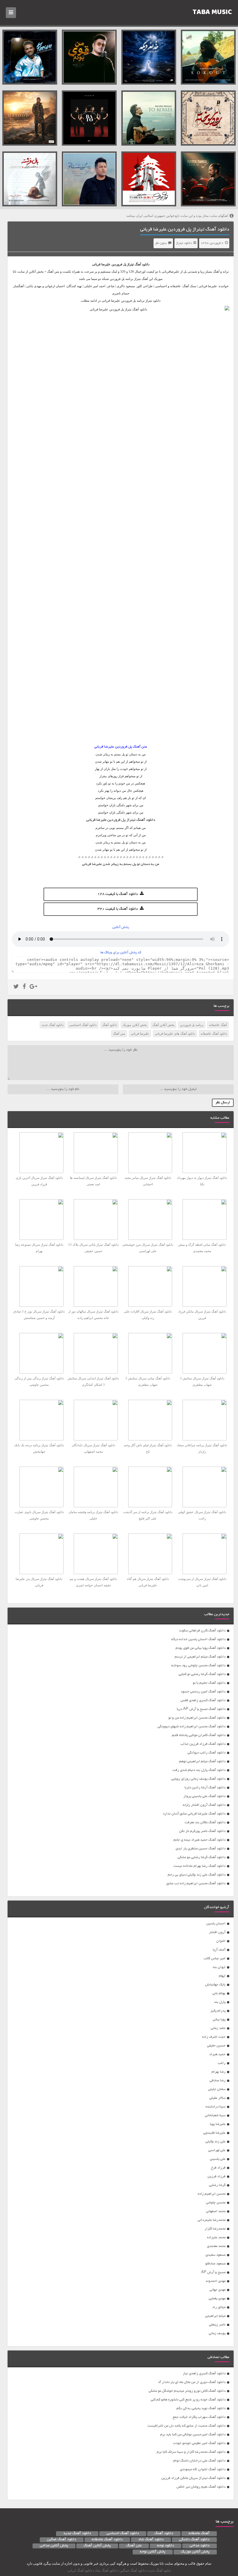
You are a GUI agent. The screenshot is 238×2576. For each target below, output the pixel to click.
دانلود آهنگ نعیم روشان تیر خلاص (201, 2487)
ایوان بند (219, 1967)
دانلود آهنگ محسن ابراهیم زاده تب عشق (196, 1884)
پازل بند (220, 2002)
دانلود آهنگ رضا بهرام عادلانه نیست (200, 1866)
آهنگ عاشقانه (218, 1025)
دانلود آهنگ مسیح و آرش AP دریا (201, 1709)
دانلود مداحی (200, 2546)
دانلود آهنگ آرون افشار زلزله (204, 1805)
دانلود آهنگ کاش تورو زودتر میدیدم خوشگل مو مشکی (187, 2391)
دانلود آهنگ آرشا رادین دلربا (205, 1788)
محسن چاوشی (216, 2203)
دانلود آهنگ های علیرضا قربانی (175, 1034)
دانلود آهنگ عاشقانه (214, 1034)
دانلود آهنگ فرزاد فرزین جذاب (203, 1744)
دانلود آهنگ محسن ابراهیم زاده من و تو (197, 1718)
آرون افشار (217, 1932)
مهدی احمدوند (216, 2281)
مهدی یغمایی (217, 2299)
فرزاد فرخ (218, 2168)
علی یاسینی (218, 2159)
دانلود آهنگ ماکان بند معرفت (205, 1822)
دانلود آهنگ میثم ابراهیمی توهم (202, 1761)
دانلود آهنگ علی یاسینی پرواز (204, 1796)
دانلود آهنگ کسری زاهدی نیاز (204, 2374)
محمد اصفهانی (216, 2211)
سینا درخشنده (216, 2107)
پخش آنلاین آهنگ (163, 1025)
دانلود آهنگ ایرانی (80, 2570)
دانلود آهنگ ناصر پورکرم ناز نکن (202, 1831)
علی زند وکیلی (216, 2142)
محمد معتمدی (216, 2246)
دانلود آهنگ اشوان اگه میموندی (203, 2469)
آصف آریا (219, 1950)
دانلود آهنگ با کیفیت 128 (118, 894)
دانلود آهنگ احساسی (83, 1025)
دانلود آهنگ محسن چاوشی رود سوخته (198, 1666)
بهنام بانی (219, 1993)
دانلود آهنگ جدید (53, 1025)
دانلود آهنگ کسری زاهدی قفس (203, 1700)
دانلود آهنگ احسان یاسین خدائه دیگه (198, 1639)
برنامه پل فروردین (192, 1025)
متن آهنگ (119, 1034)
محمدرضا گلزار (215, 2229)
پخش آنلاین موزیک (135, 1025)
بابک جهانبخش (215, 1985)
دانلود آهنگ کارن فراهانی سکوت (202, 1631)
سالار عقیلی (217, 2098)
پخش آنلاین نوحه (153, 2552)
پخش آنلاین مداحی (54, 2546)
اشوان (221, 1941)
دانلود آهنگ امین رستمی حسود (203, 1692)
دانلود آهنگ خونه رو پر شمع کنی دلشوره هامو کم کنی (188, 2400)
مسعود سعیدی (216, 2255)
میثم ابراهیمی (215, 2316)
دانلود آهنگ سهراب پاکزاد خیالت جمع (199, 2417)
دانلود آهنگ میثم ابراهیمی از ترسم (200, 1657)
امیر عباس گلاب (215, 1959)
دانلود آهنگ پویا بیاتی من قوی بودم (201, 1648)
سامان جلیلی (217, 2089)
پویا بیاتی (219, 2020)
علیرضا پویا (218, 2124)
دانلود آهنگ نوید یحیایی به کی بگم (201, 2408)
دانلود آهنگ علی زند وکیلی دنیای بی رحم (197, 1875)
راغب (222, 2063)
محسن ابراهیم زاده (212, 2194)
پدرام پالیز (218, 2011)
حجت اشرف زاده (214, 2037)
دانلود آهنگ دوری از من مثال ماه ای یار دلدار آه (192, 2382)
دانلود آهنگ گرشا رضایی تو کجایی (202, 1674)
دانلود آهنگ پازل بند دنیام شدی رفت (199, 1770)
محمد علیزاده (216, 2238)
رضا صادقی (218, 2081)
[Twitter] (16, 987)
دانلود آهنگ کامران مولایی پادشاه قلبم (199, 1735)
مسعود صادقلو (215, 2264)
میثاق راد (219, 2307)
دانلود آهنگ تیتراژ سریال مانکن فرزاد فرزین (193, 2478)
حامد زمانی (218, 2028)
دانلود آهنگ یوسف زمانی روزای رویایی (198, 1779)
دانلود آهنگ (142, 264)
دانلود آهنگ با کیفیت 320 (118, 909)
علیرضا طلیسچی (214, 2133)
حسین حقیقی (216, 2046)
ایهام (222, 1976)
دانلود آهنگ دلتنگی (194, 2540)
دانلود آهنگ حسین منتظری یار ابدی (201, 1849)
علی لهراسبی (217, 2150)
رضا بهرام (219, 2072)
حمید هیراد (217, 2054)
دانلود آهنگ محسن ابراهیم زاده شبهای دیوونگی (192, 1727)
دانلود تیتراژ (184, 243)
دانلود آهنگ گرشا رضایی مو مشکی (202, 1857)
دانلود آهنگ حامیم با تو (209, 1683)
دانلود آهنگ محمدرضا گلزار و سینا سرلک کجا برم (191, 2452)
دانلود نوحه (166, 2546)
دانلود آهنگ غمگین (62, 2540)
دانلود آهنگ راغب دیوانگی (207, 1753)
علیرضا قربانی (101, 264)
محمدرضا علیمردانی (212, 2220)
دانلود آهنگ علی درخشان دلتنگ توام (199, 2461)
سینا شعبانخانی (215, 2115)
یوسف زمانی (217, 2333)
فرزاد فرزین (217, 2177)
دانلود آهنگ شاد (151, 2540)
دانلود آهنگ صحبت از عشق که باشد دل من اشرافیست (186, 2426)
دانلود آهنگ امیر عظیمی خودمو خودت (199, 2443)
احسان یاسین (216, 1924)
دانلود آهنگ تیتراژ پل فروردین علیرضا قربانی (185, 230)
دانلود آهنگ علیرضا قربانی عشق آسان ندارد (194, 1814)
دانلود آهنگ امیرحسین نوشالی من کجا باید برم (193, 2435)
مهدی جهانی (218, 2290)
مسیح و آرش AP (213, 2272)
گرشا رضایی (217, 2185)
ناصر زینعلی (217, 2325)
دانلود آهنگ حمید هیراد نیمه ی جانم (200, 1840)
